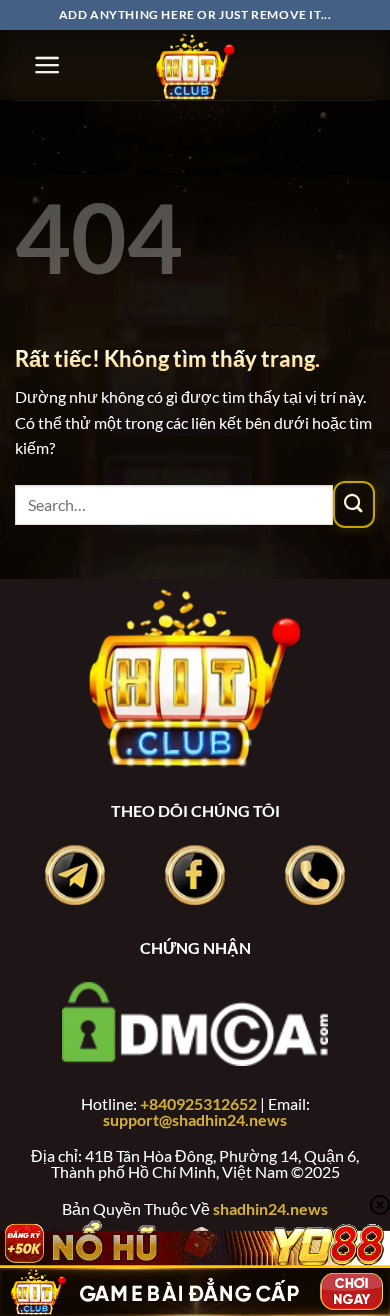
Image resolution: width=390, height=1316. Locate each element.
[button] (47, 65)
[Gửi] (354, 504)
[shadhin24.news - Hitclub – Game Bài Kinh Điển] (195, 65)
